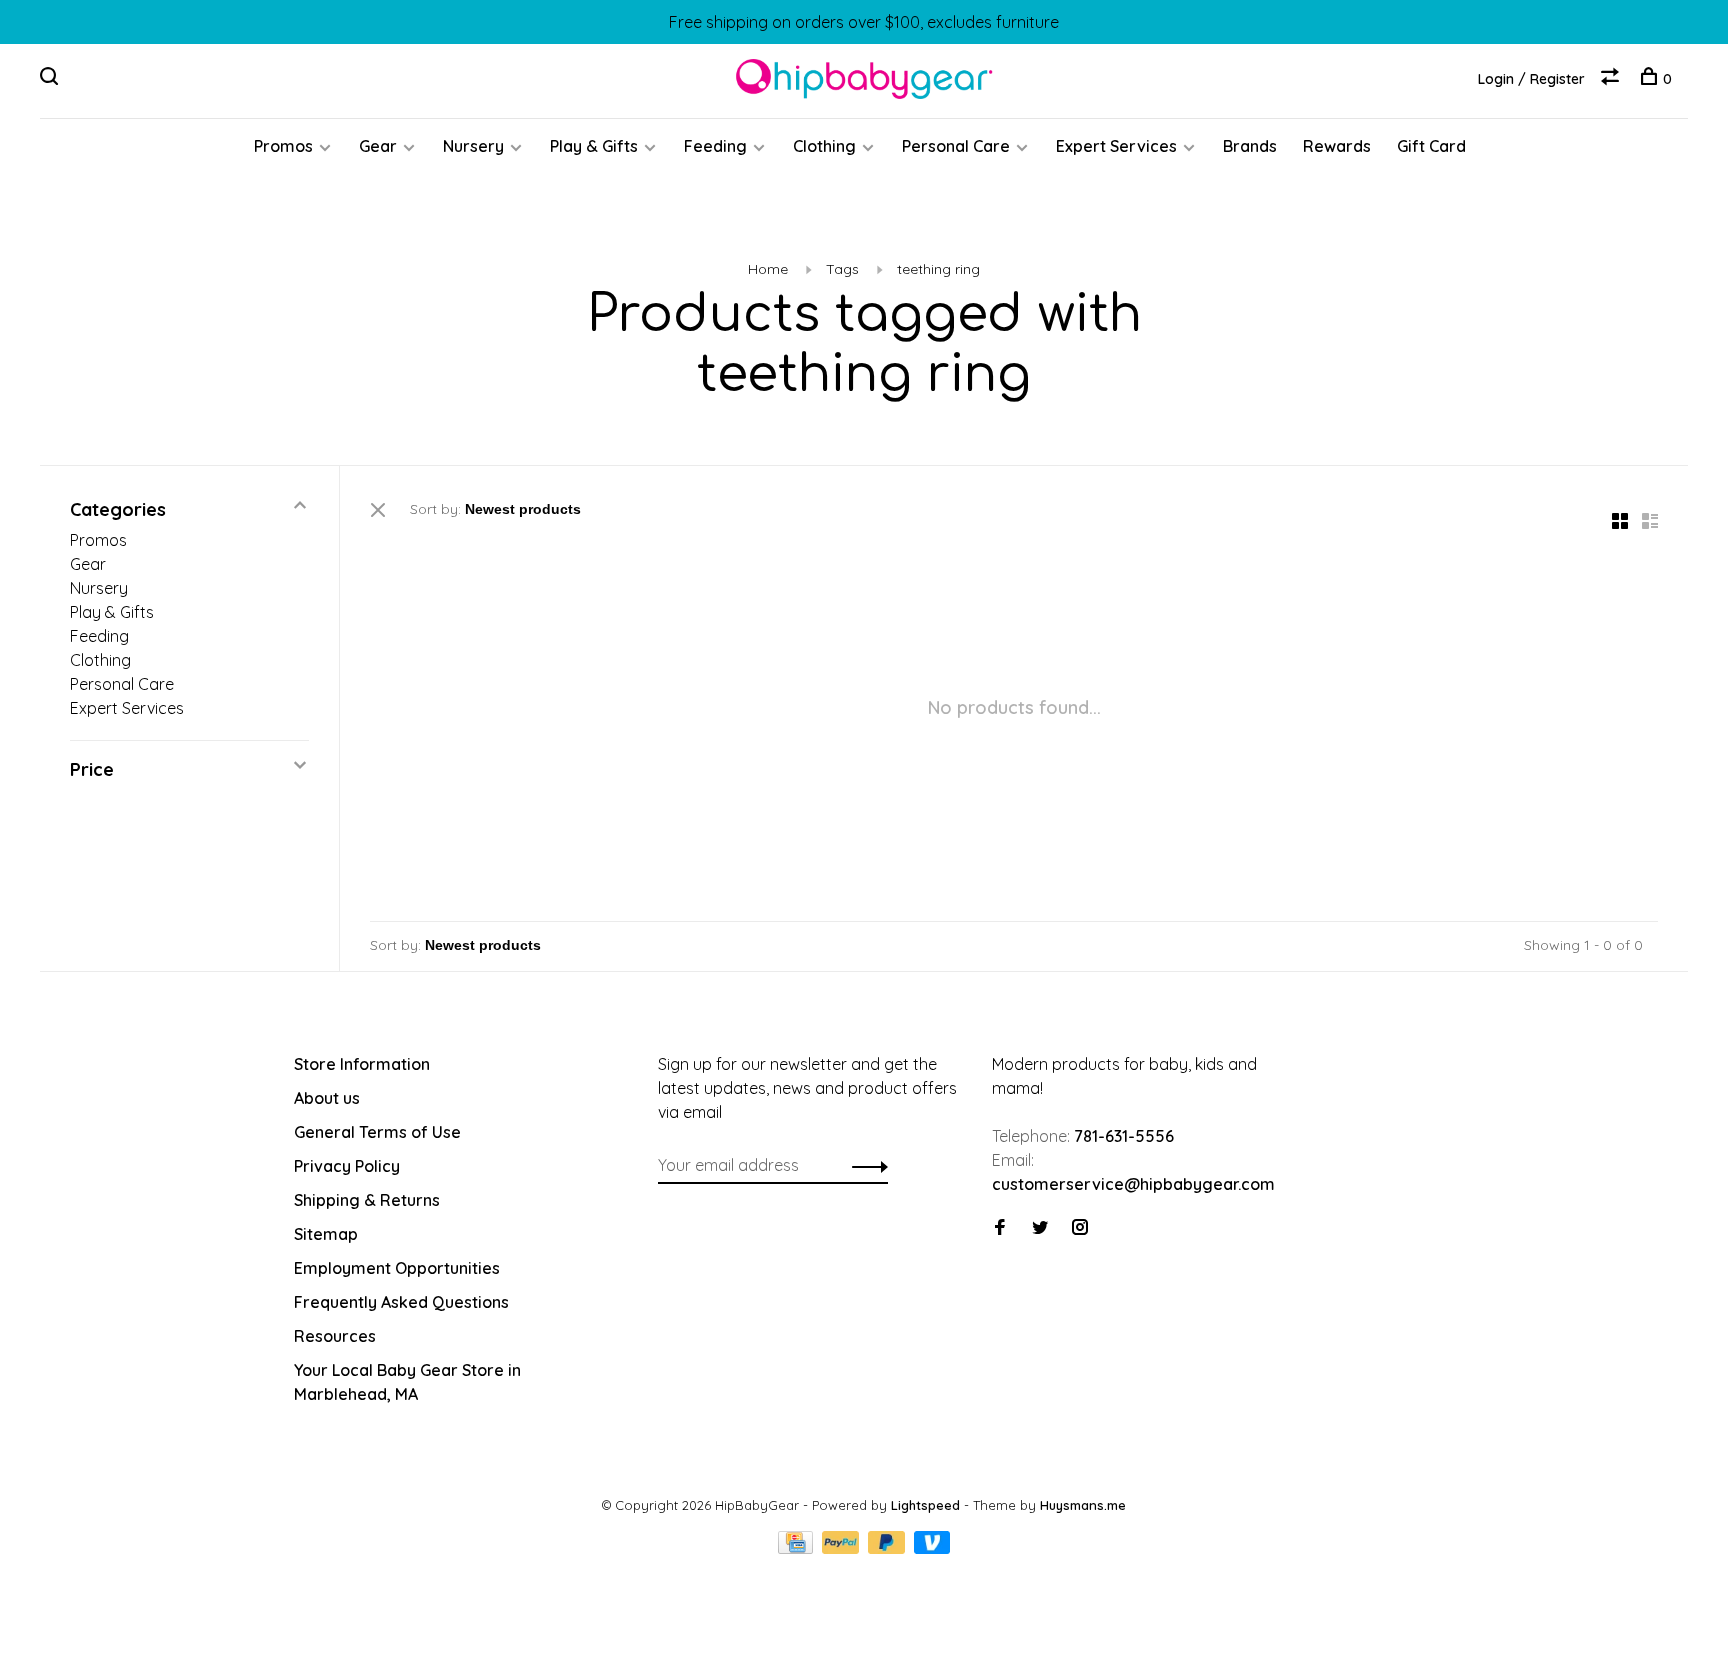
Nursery (473, 146)
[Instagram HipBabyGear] (1080, 1228)
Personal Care (956, 146)
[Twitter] (1040, 1228)
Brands (1250, 146)
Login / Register (1531, 79)
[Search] (51, 79)
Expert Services (1116, 146)
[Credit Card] (798, 1548)
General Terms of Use (377, 1132)
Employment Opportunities (397, 1268)
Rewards (1337, 146)
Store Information (362, 1064)
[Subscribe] (864, 1165)
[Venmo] (932, 1548)
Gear (378, 146)
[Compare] (1612, 79)
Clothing (824, 146)
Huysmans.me (1083, 1505)
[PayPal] (842, 1548)
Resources (335, 1336)
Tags (842, 269)
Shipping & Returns (367, 1200)
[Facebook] (1000, 1228)
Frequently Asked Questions (401, 1302)
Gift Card (1431, 146)
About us (327, 1098)
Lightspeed (925, 1505)
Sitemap (326, 1234)
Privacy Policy (347, 1166)
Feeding (715, 146)
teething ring (938, 269)
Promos (283, 146)
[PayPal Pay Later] (888, 1548)
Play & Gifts (594, 146)
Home (768, 269)
